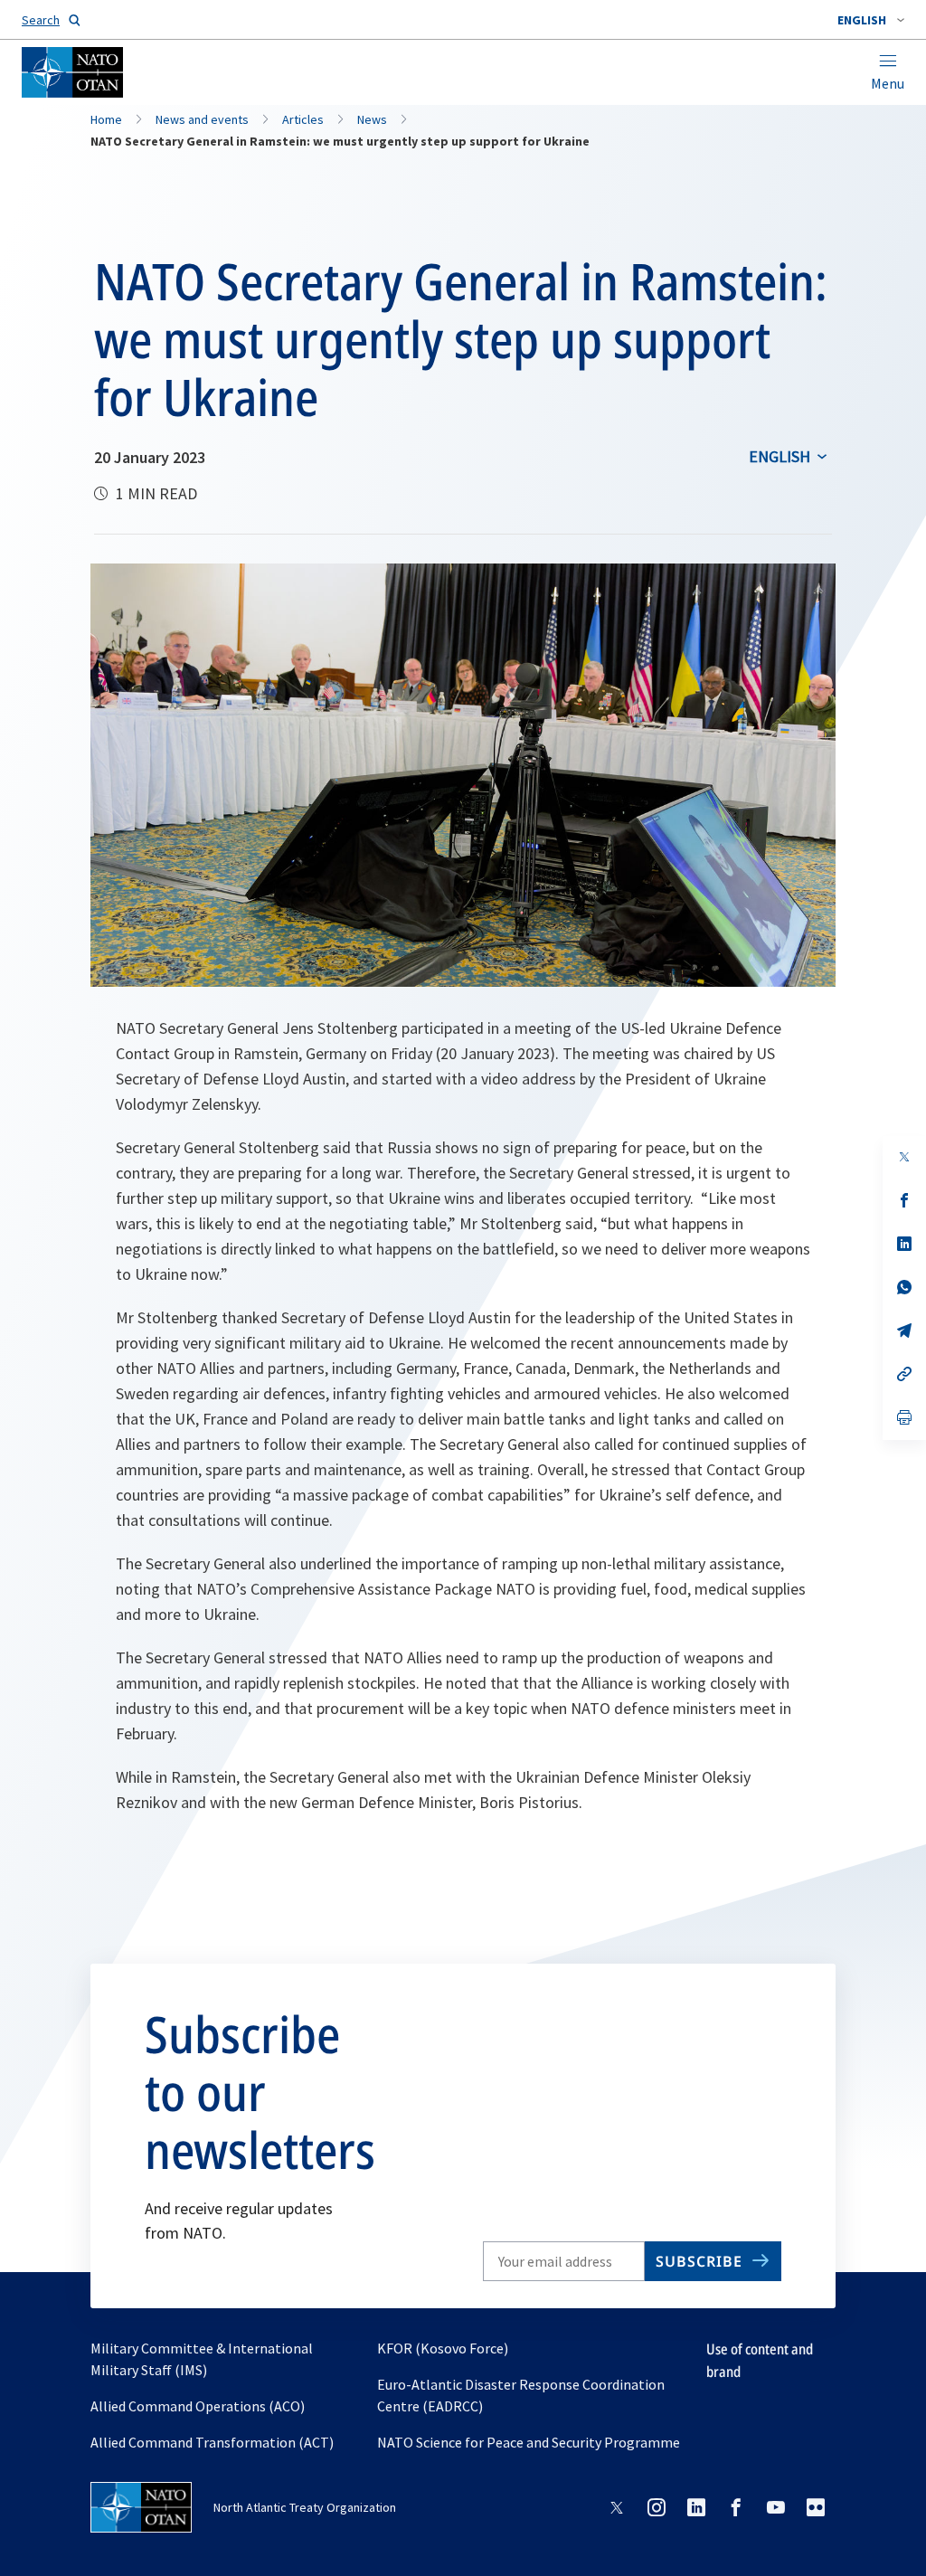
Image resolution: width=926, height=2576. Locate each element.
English (780, 456)
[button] (871, 20)
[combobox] (871, 20)
